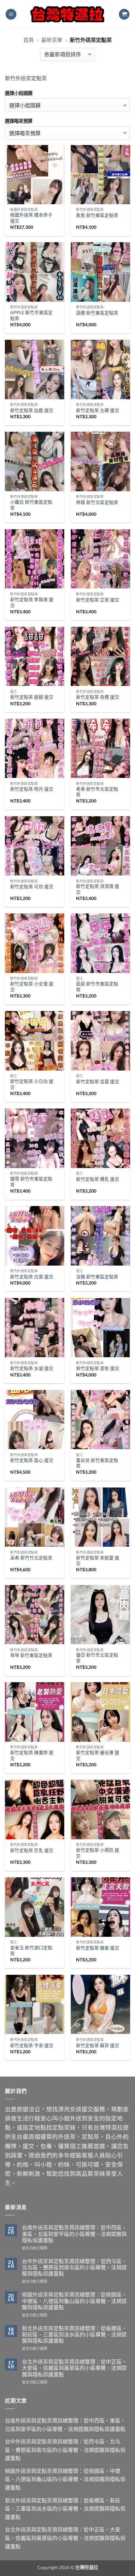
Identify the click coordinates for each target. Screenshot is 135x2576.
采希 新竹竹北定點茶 (31, 1558)
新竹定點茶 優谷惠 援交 (98, 1756)
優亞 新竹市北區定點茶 (97, 1658)
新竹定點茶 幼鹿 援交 (32, 410)
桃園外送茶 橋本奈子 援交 (31, 218)
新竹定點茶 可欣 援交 (32, 887)
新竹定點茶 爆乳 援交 (98, 1179)
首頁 (29, 40)
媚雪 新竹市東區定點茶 (31, 1182)
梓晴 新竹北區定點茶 (97, 502)
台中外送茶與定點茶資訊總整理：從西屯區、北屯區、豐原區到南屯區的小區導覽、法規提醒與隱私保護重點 (74, 2267)
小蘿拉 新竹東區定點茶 (31, 505)
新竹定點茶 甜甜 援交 (32, 697)
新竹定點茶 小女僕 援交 (32, 987)
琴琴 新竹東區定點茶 (31, 1655)
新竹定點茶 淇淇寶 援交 (98, 889)
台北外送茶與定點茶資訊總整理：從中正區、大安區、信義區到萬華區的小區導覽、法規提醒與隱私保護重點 (74, 2368)
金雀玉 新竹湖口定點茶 (31, 1951)
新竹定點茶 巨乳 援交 (32, 1850)
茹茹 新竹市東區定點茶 (97, 987)
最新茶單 (52, 40)
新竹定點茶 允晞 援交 (98, 410)
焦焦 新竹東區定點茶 (97, 215)
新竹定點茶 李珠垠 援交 (32, 603)
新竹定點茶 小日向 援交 (32, 1084)
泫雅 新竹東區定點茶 (97, 1277)
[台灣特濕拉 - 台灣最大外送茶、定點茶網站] (68, 14)
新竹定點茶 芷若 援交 (98, 600)
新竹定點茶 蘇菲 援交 (98, 2045)
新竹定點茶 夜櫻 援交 (98, 697)
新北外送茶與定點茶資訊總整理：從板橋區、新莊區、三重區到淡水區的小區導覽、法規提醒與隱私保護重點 (74, 2334)
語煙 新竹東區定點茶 (97, 313)
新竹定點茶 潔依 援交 (98, 1368)
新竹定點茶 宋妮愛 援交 (98, 1561)
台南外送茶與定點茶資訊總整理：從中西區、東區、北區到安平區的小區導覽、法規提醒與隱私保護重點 (74, 2234)
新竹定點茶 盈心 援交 (32, 1460)
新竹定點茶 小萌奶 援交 (98, 1853)
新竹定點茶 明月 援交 (32, 789)
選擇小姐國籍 (19, 93)
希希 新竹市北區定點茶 (97, 792)
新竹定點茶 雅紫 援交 (98, 1948)
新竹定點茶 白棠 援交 (32, 1277)
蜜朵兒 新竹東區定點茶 (97, 1463)
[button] (11, 14)
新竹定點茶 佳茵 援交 (98, 1082)
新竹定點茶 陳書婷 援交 (32, 1756)
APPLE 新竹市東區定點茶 (31, 315)
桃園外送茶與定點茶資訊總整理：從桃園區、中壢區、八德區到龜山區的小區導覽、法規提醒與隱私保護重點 (74, 2301)
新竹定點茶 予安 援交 (32, 2045)
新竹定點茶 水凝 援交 (32, 1368)
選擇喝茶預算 (19, 121)
